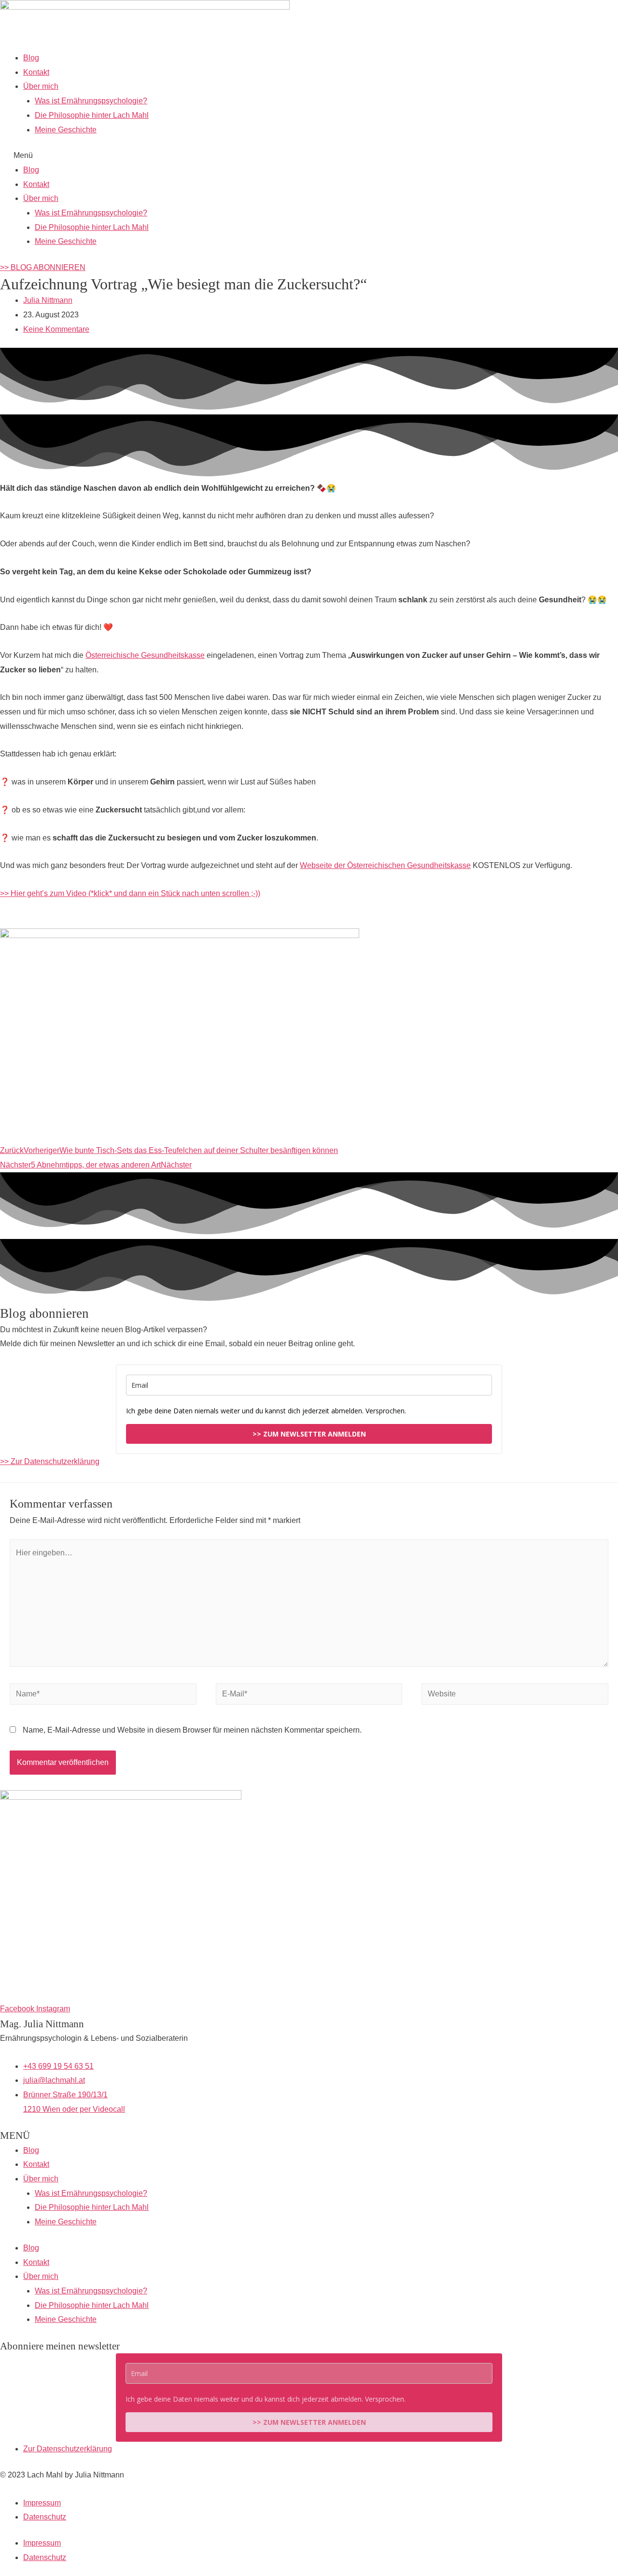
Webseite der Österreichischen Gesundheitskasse (385, 865)
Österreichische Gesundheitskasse (145, 655)
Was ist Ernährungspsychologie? (91, 101)
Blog (31, 58)
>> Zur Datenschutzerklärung (50, 1461)
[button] (309, 156)
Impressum (42, 2503)
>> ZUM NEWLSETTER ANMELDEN (309, 1434)
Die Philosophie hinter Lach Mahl (92, 115)
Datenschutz (45, 2517)
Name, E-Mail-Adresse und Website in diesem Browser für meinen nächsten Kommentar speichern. (192, 1730)
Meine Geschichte (66, 130)
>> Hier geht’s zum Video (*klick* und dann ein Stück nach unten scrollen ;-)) (130, 893)
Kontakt (36, 72)
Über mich (41, 86)
